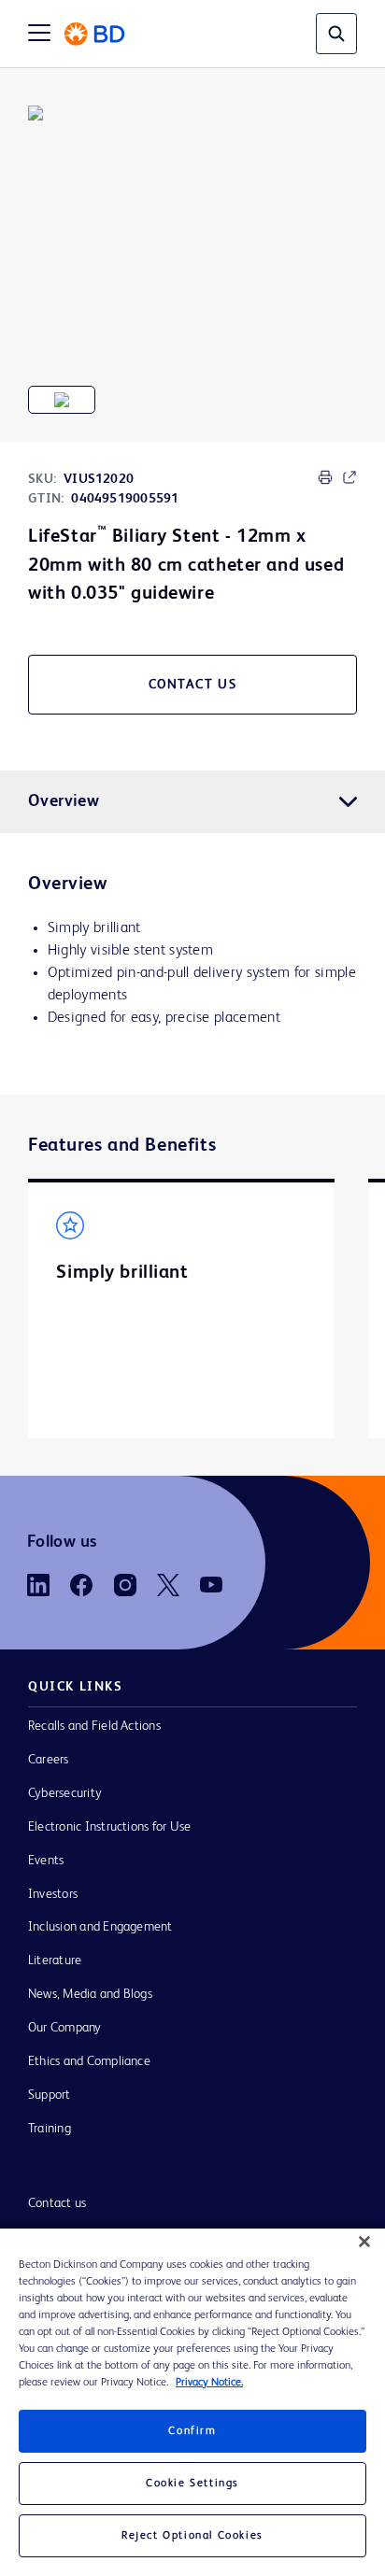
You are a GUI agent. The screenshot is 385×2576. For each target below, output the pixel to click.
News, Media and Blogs (90, 1994)
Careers (49, 1760)
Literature (55, 1960)
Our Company (65, 2028)
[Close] (364, 2242)
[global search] (336, 34)
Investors (53, 1894)
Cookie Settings (192, 2484)
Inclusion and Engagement (100, 1927)
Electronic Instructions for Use (109, 1827)
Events (46, 1861)
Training (50, 2129)
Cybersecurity (65, 1793)
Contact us (57, 2203)
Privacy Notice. (209, 2383)
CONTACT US (193, 685)
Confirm (192, 2431)
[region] (192, 2402)
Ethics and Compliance (89, 2061)
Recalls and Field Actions (94, 1726)
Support (50, 2095)
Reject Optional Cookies (192, 2536)
